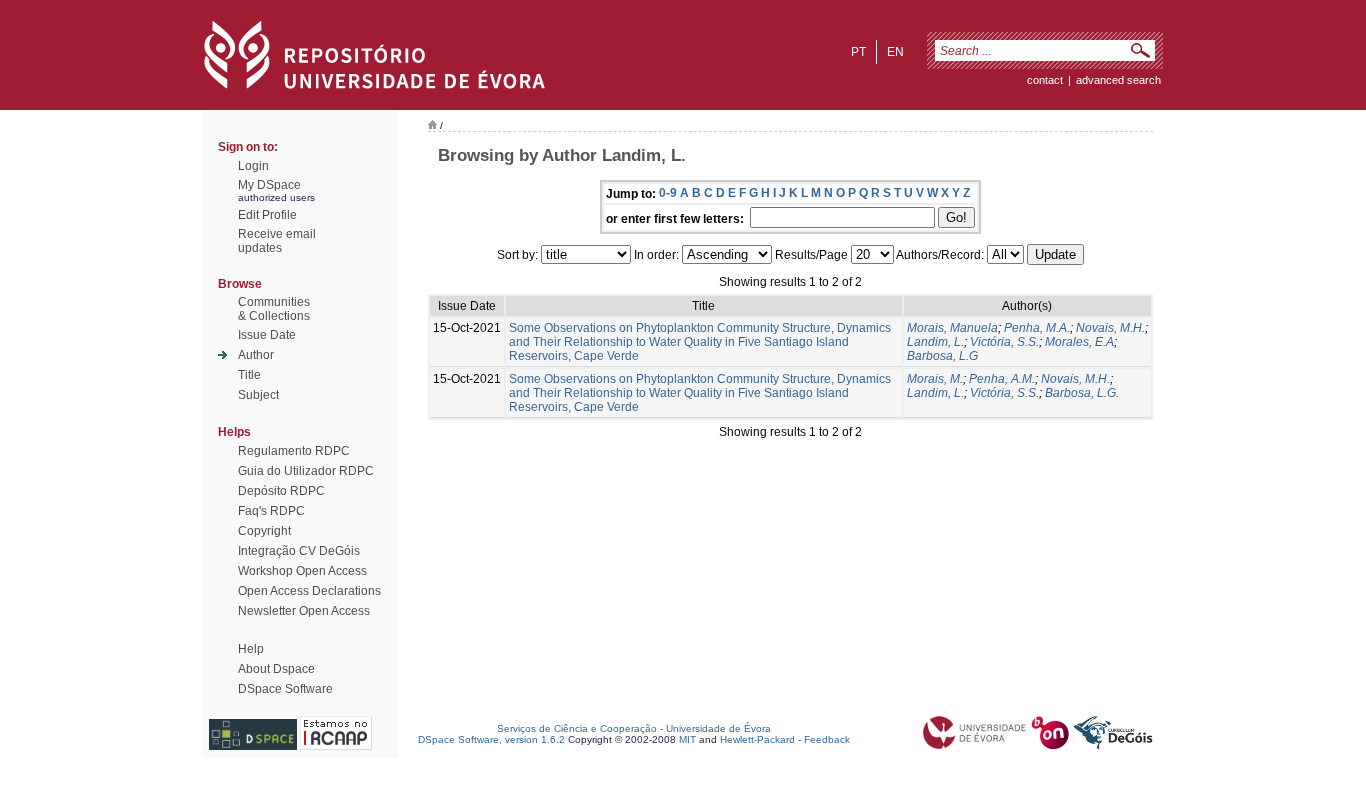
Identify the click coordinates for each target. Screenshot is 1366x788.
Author (256, 355)
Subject (258, 395)
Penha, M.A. (1037, 328)
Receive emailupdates (277, 241)
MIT (687, 739)
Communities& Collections (274, 309)
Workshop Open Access (302, 571)
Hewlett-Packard (757, 739)
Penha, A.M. (1002, 379)
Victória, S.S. (1004, 342)
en (895, 52)
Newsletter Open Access (304, 611)
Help (251, 649)
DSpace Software (285, 689)
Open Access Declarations (309, 591)
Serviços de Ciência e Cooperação (577, 728)
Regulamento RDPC (294, 451)
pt (858, 52)
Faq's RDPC (271, 511)
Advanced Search (1118, 80)
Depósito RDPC (281, 491)
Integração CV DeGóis (299, 551)
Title (249, 375)
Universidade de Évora (718, 728)
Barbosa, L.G (942, 356)
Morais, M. (935, 379)
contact (1045, 80)
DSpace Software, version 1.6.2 (491, 739)
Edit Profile (267, 215)
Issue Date (267, 335)
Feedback (827, 739)
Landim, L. (935, 342)
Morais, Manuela (952, 328)
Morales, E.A (1079, 342)
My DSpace (269, 185)
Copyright (264, 531)
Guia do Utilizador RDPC (306, 471)
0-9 (668, 193)
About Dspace (276, 669)
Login (253, 166)
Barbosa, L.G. (1082, 393)
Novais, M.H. (1110, 328)
